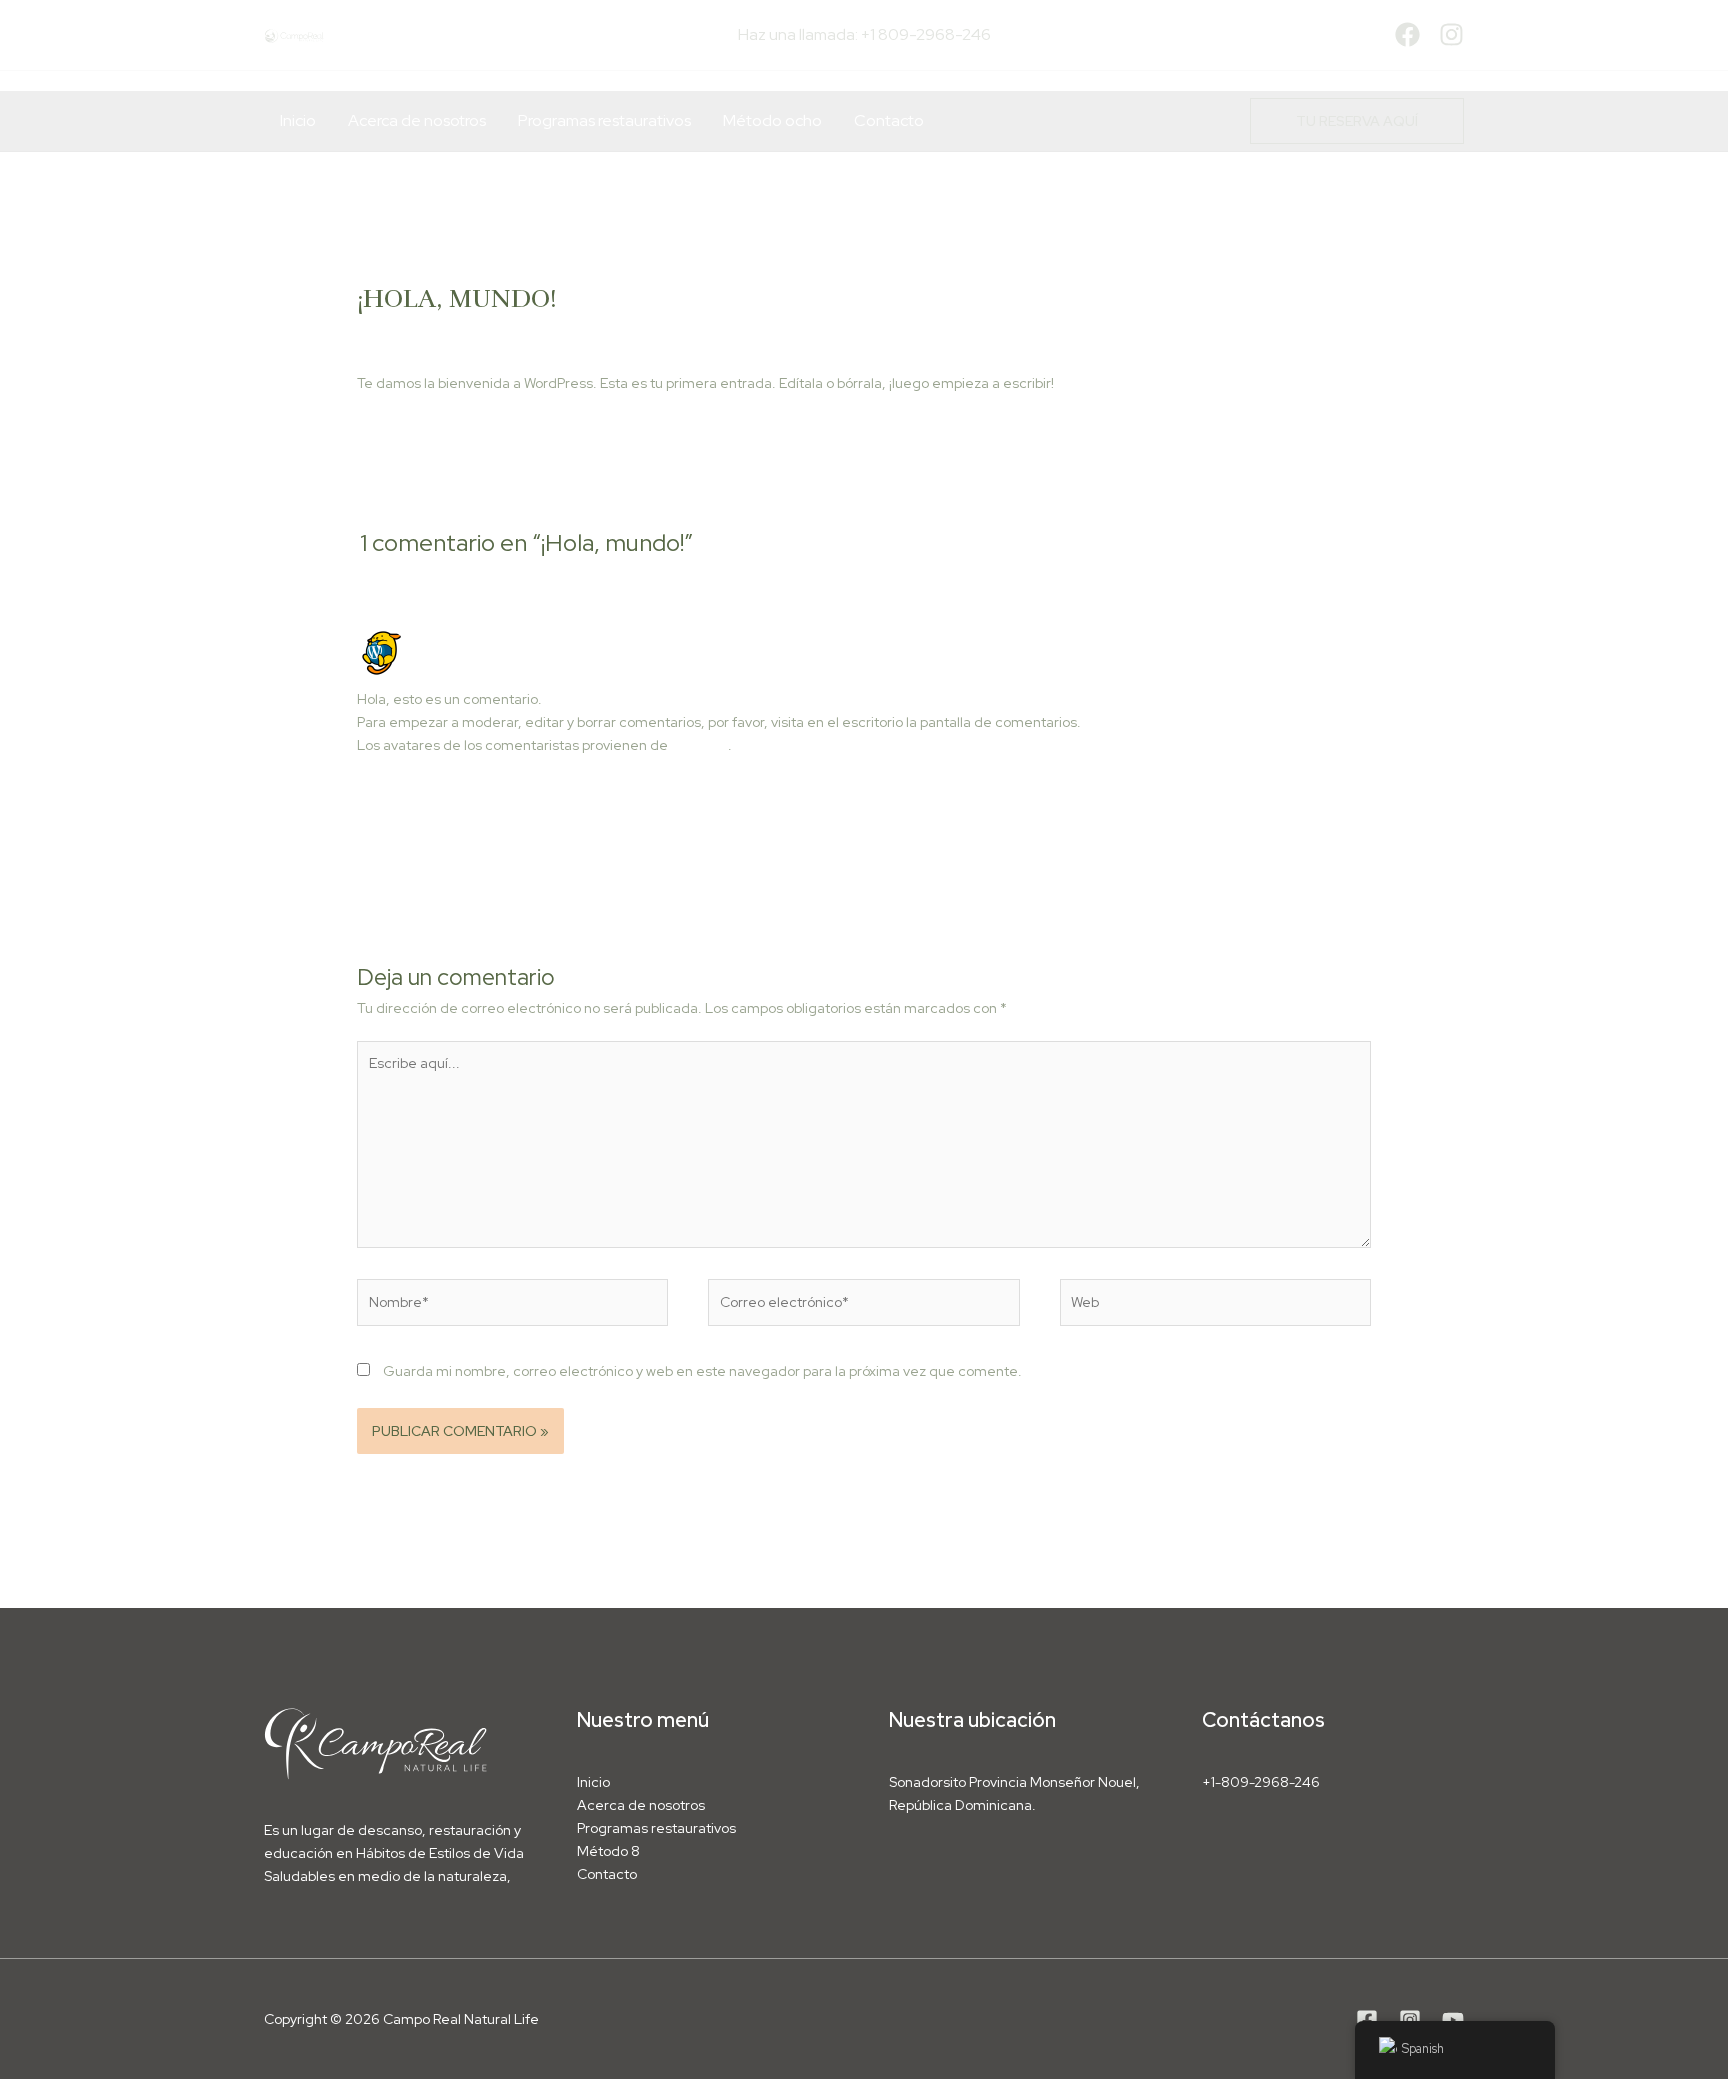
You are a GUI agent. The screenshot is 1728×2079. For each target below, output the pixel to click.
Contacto (889, 120)
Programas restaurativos (604, 120)
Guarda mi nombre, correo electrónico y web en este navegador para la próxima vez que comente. (702, 1371)
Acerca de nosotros (417, 120)
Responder (1335, 793)
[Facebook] (1407, 34)
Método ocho (772, 120)
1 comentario (398, 334)
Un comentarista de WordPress (523, 637)
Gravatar (699, 745)
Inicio (298, 120)
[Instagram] (1451, 34)
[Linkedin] (1453, 2020)
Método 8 (608, 1851)
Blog (465, 334)
